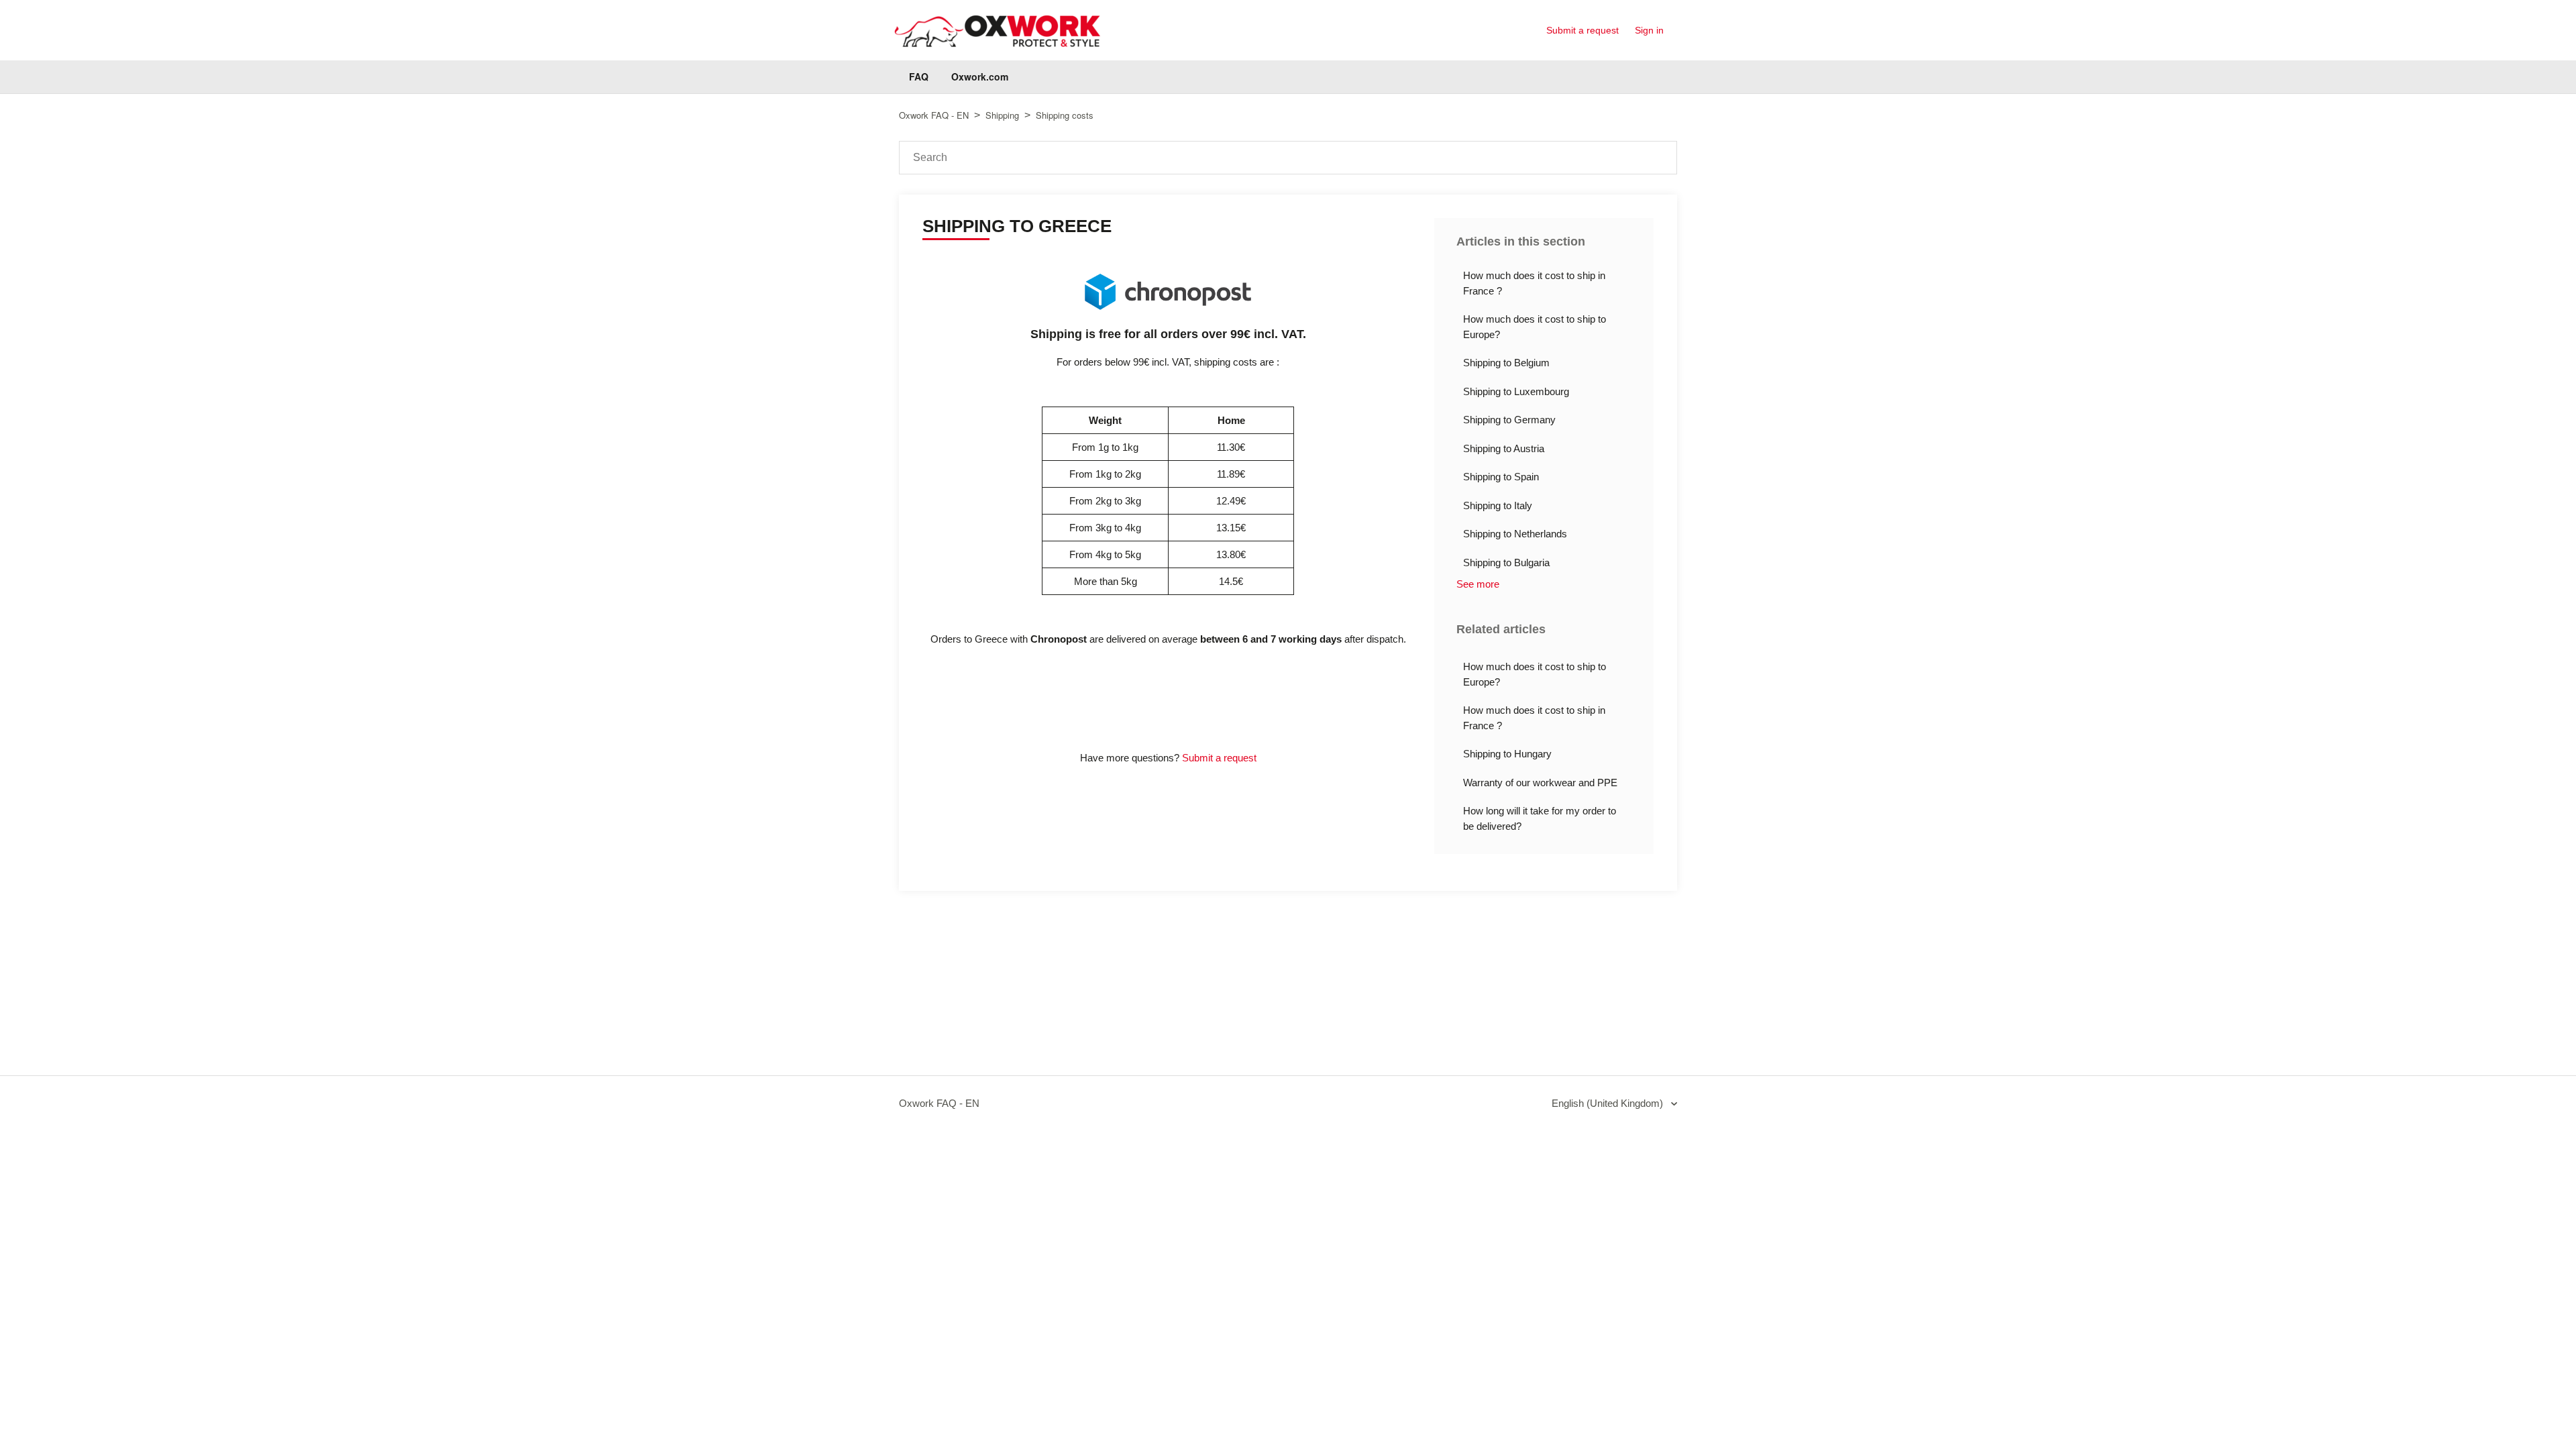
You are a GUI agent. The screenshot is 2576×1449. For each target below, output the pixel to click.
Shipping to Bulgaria (1506, 562)
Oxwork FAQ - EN (934, 115)
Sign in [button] (1649, 30)
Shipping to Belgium (1506, 363)
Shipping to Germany (1509, 420)
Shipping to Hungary (1507, 754)
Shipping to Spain (1501, 477)
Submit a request (1582, 30)
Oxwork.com (980, 76)
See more (1478, 584)
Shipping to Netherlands (1515, 534)
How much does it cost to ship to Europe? (1535, 327)
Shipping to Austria (1504, 448)
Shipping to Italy (1498, 505)
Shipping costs (1065, 115)
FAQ (919, 76)
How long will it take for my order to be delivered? (1540, 818)
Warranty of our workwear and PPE (1540, 783)
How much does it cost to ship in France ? (1534, 283)
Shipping (1002, 115)
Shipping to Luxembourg (1516, 391)
